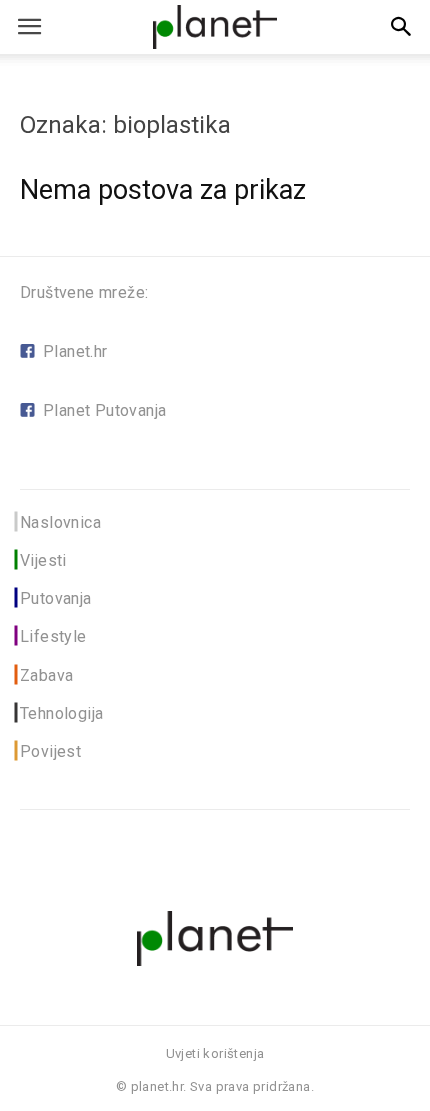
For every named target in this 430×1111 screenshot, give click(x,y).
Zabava (46, 675)
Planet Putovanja (104, 410)
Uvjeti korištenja (215, 1053)
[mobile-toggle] (29, 27)
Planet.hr (75, 351)
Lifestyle (53, 636)
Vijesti (43, 560)
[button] (402, 27)
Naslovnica (60, 522)
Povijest (50, 751)
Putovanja (56, 598)
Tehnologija (61, 713)
